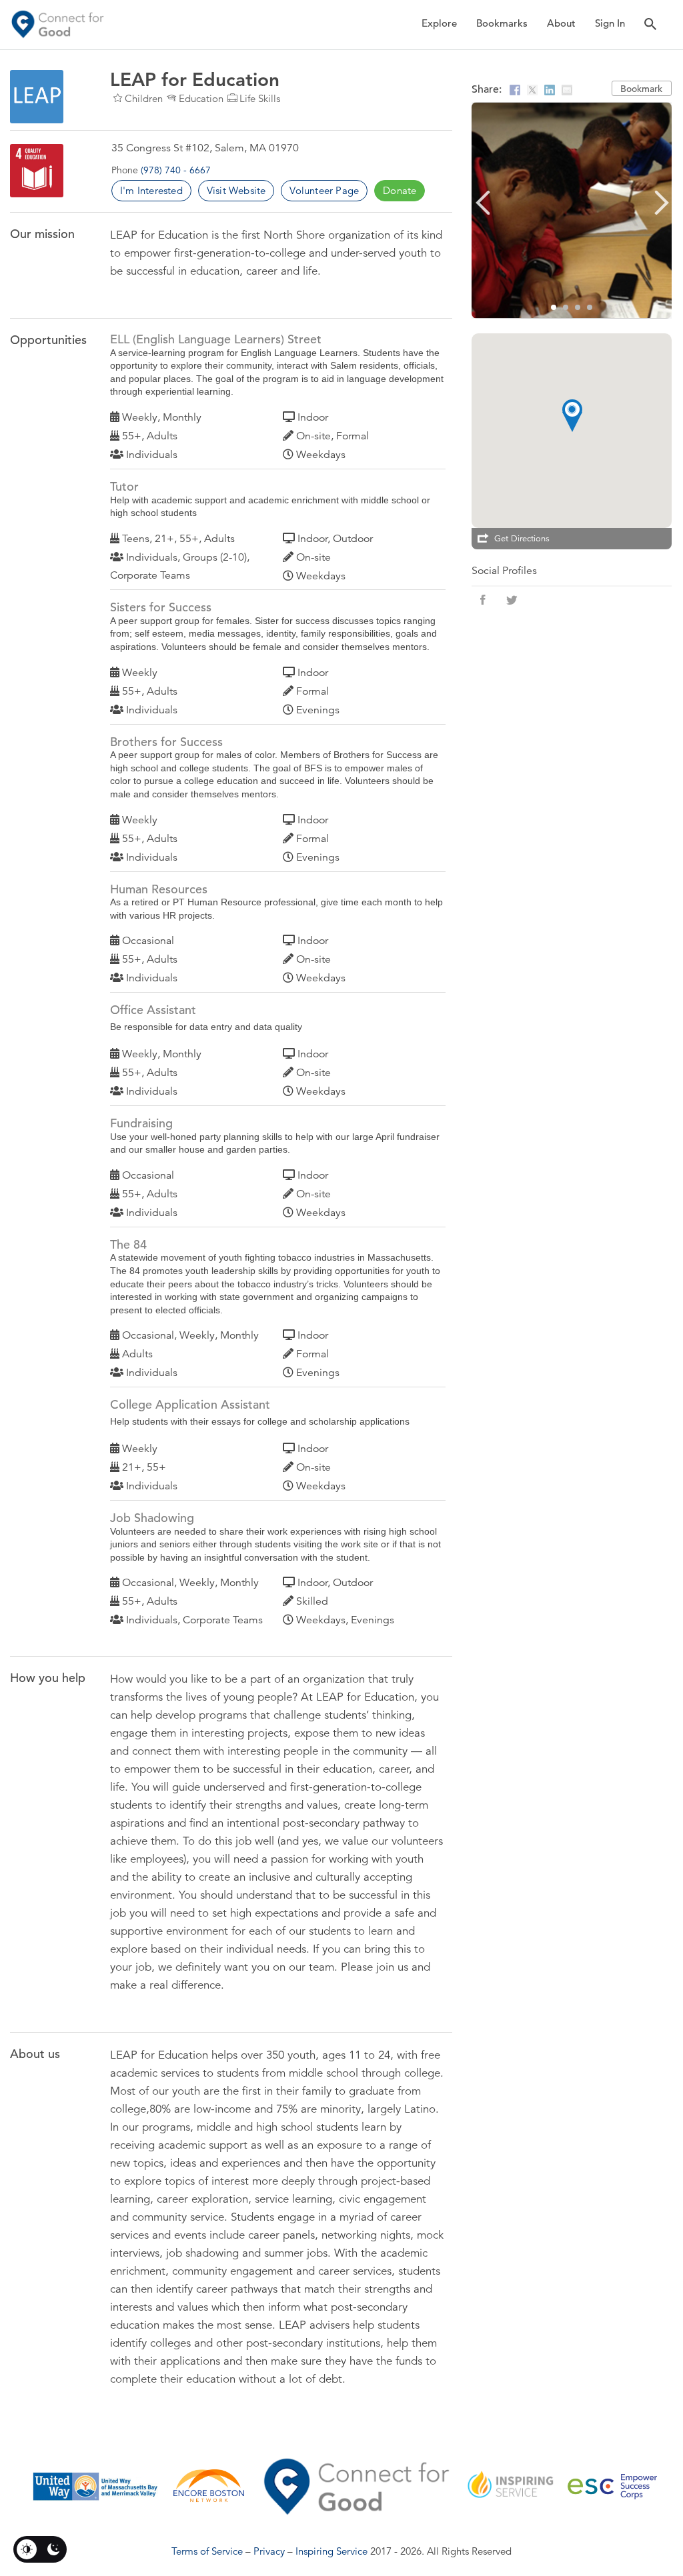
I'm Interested (151, 190)
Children (144, 98)
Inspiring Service (331, 2551)
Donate (400, 190)
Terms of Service (207, 2551)
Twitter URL (512, 600)
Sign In (610, 23)
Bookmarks (502, 23)
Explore (439, 23)
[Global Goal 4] (37, 171)
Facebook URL (483, 600)
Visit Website (236, 190)
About (561, 23)
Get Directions (522, 539)
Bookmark (641, 89)
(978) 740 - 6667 (176, 170)
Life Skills (260, 98)
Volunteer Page (324, 190)
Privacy (269, 2551)
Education (201, 98)
